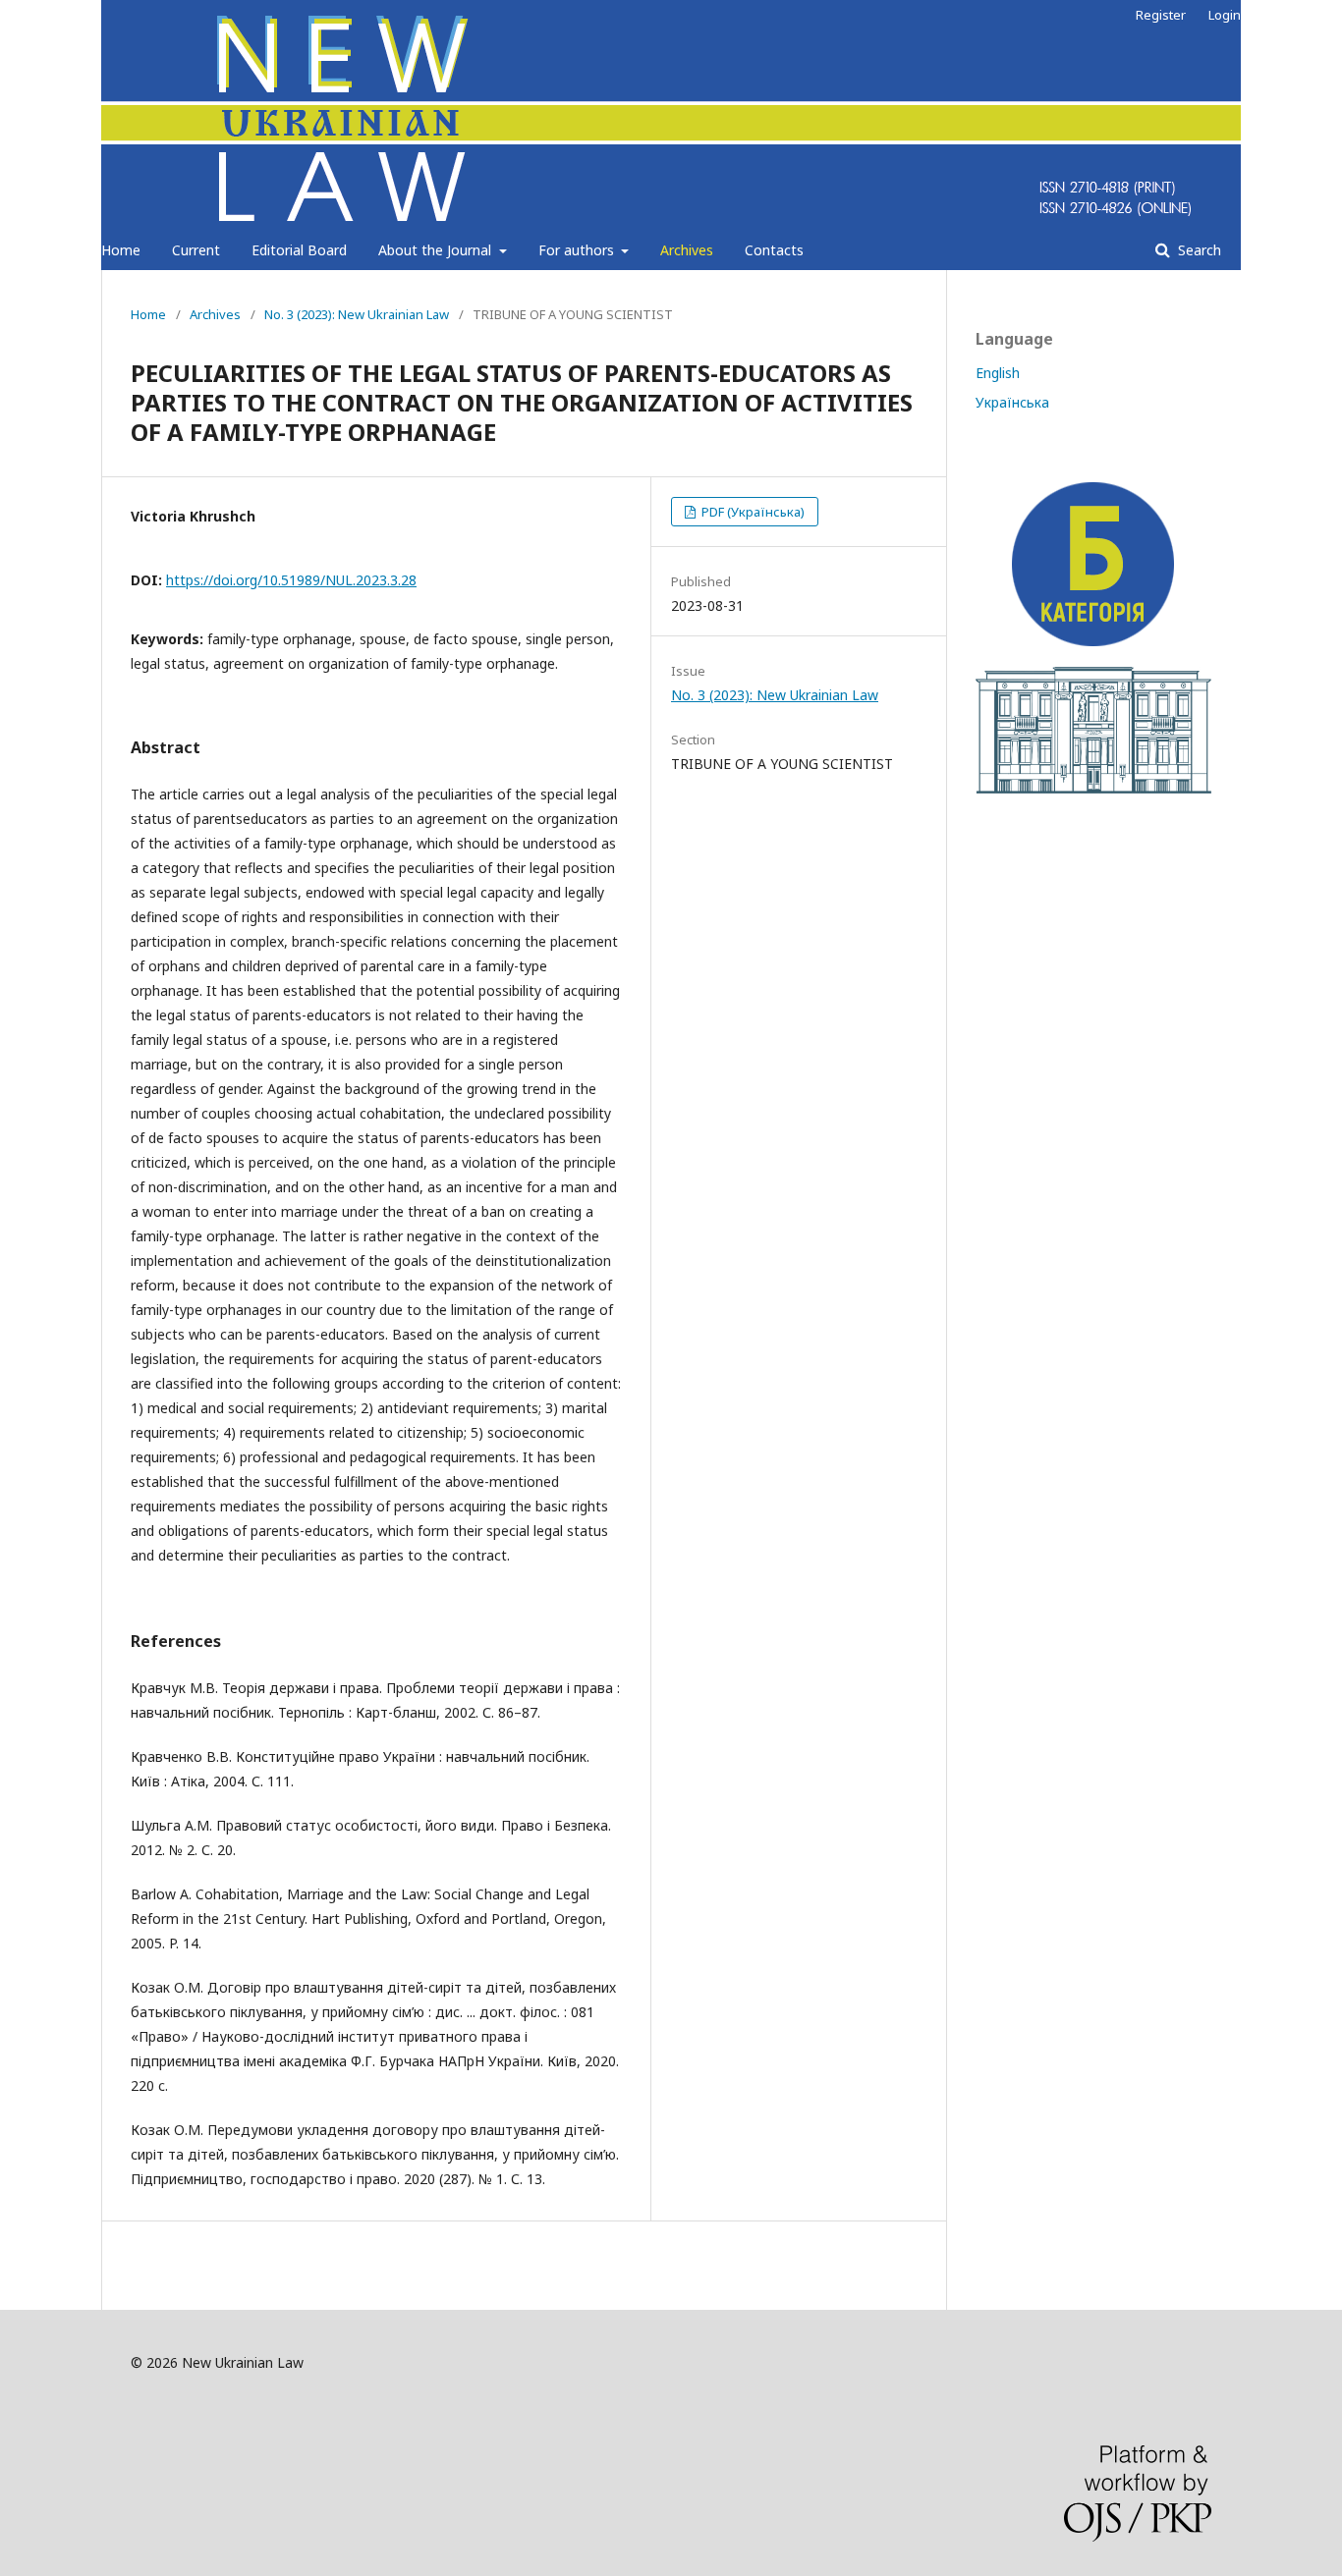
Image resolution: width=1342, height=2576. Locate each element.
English (998, 373)
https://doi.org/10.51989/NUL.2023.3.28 (291, 580)
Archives (687, 250)
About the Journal (437, 250)
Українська (1012, 402)
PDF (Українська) (752, 512)
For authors (578, 250)
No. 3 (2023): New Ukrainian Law (357, 314)
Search (1198, 250)
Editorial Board (299, 250)
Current (196, 250)
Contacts (774, 250)
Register (1161, 15)
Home (121, 250)
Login (1225, 15)
